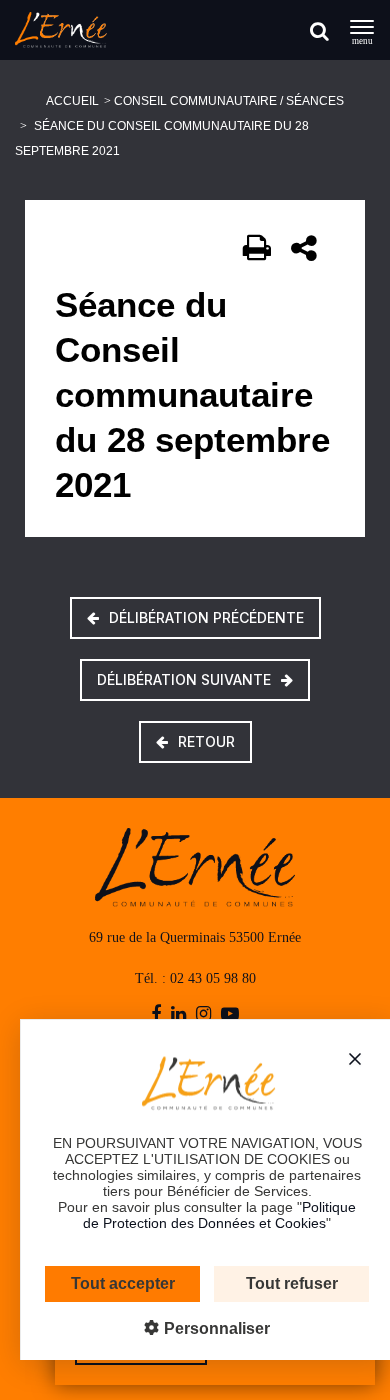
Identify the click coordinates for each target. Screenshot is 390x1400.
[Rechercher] (319, 30)
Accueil (72, 101)
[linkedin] (178, 1014)
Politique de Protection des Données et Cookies (219, 1215)
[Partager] (305, 248)
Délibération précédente (206, 617)
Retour (206, 741)
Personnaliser (215, 1328)
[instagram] (203, 1014)
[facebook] (156, 1014)
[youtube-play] (230, 1014)
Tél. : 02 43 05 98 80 (195, 978)
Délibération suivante (184, 679)
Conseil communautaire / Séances (229, 101)
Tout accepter (123, 1283)
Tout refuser (292, 1283)
